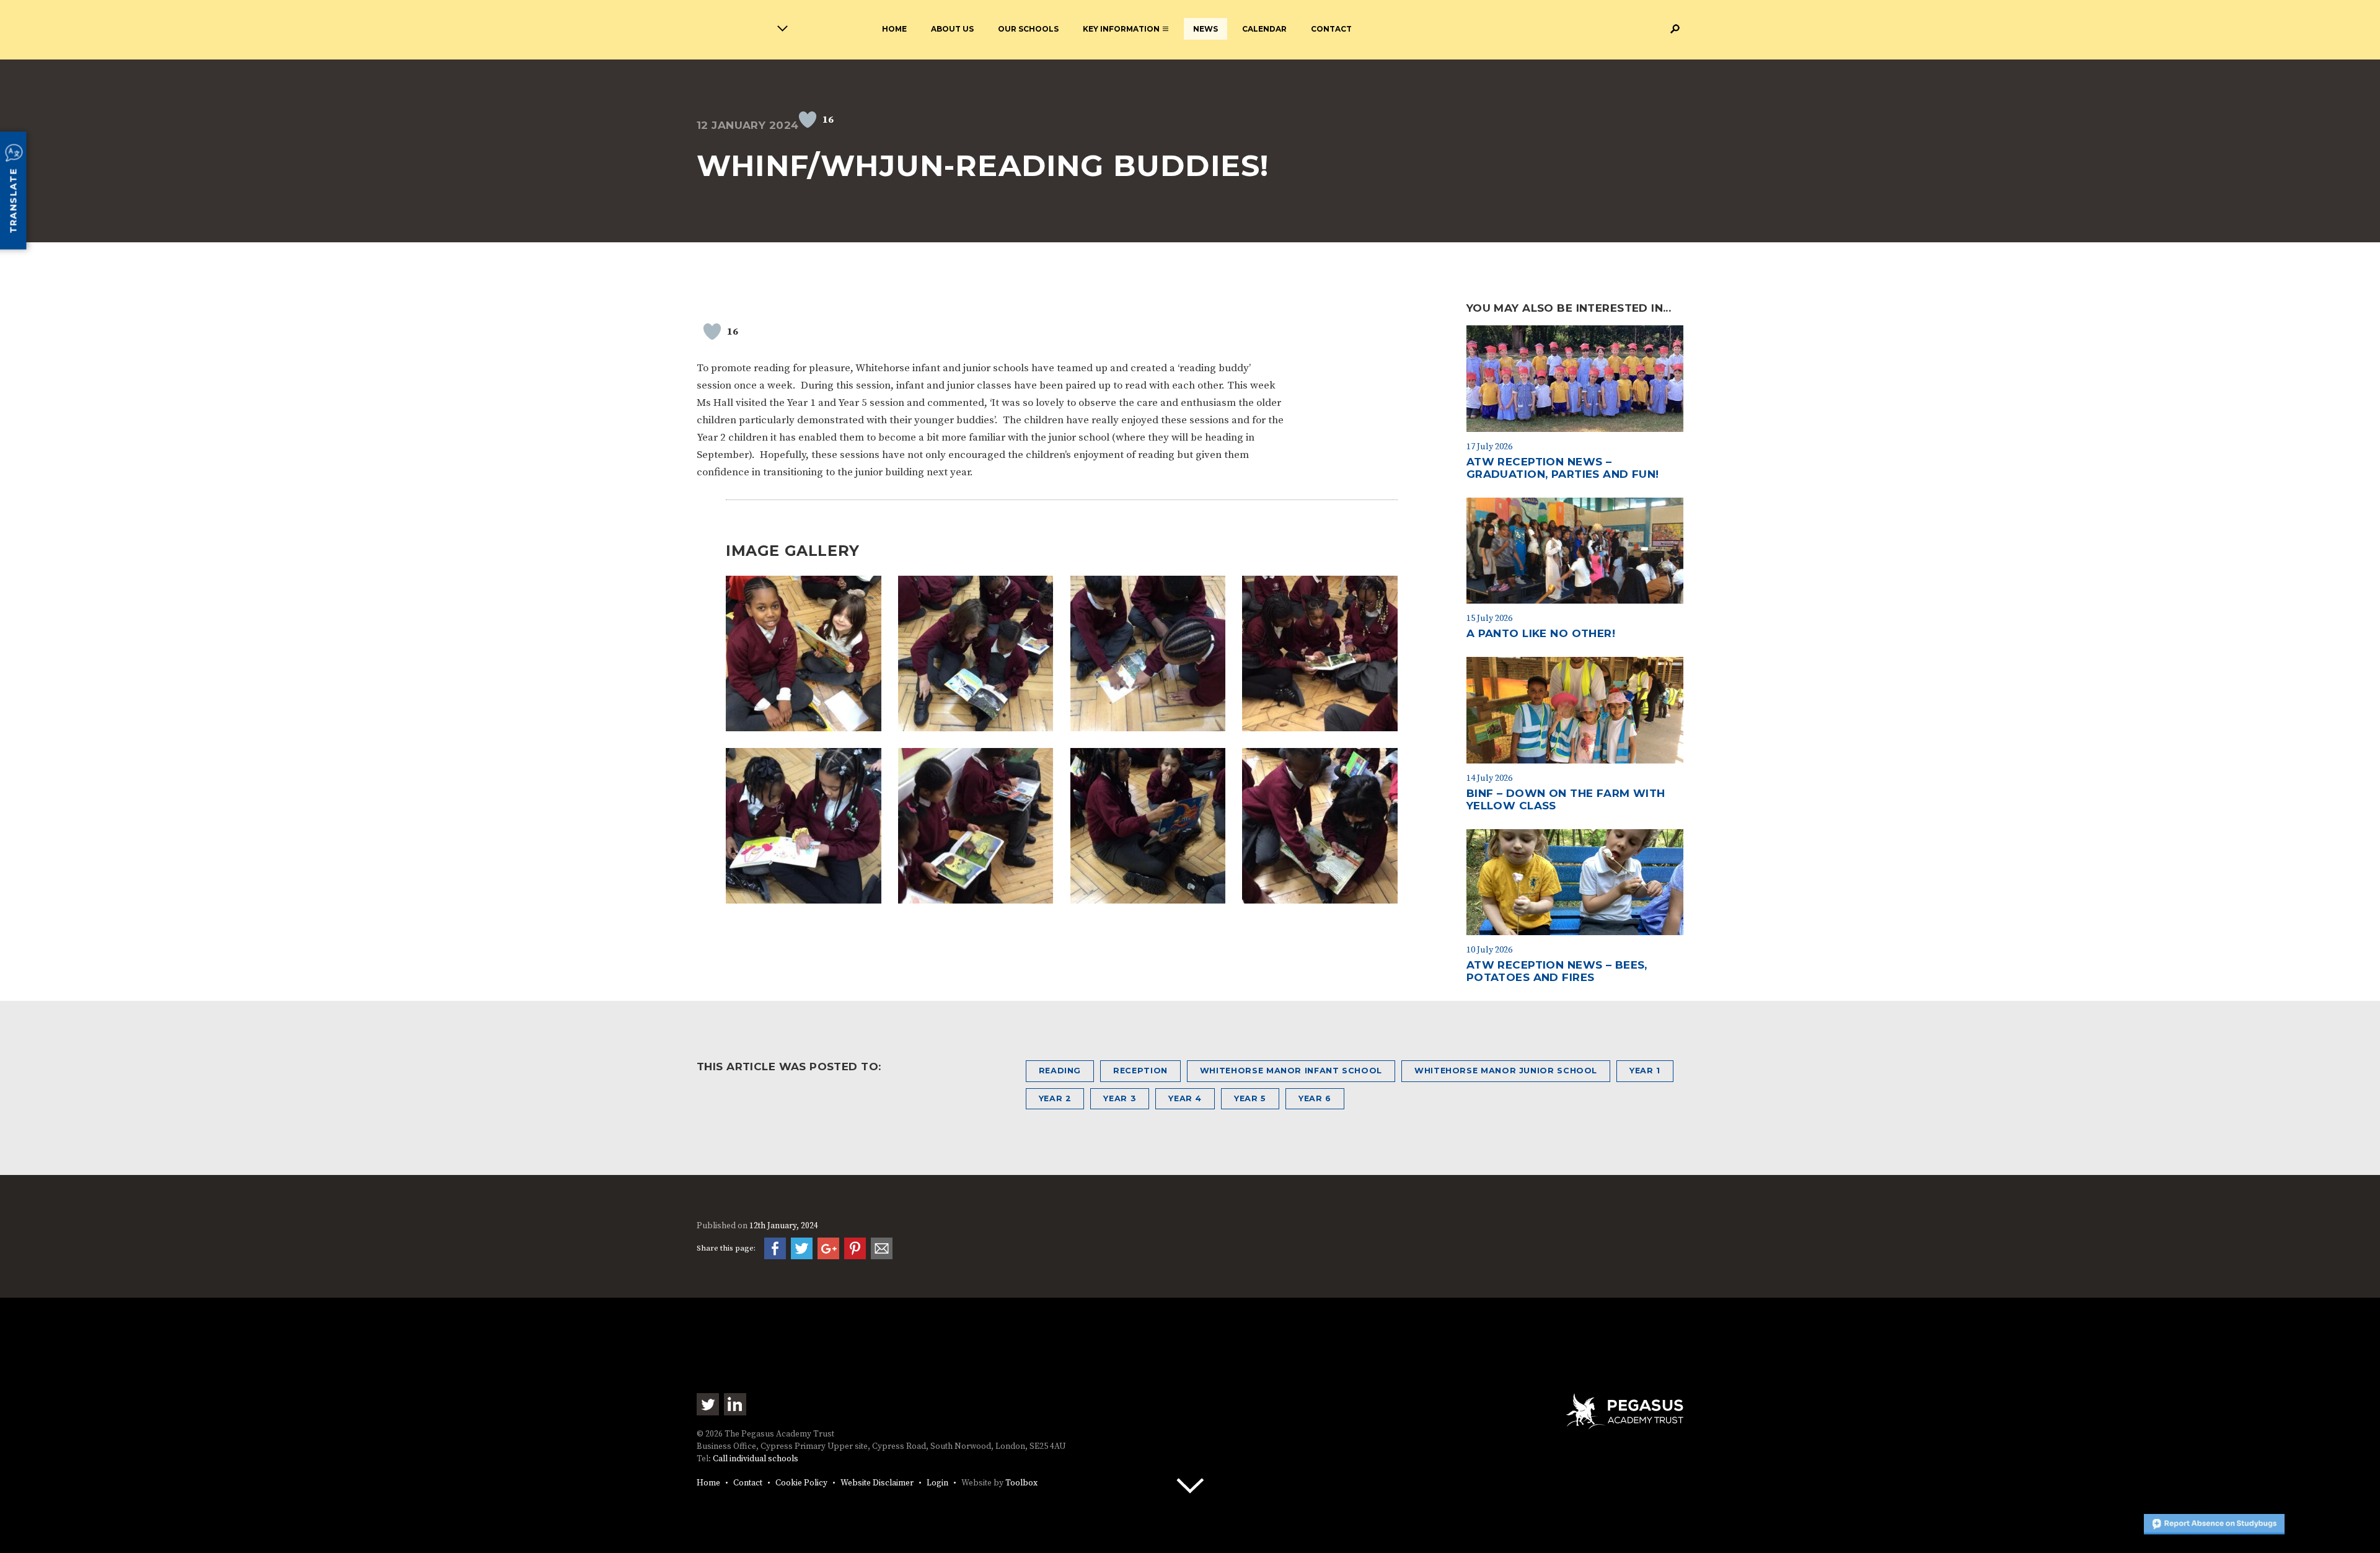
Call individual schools (756, 1459)
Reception (1140, 1071)
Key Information (1121, 29)
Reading (1060, 1071)
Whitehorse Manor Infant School (1291, 1071)
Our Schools (1028, 29)
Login (937, 1483)
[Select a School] (718, 31)
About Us (952, 29)
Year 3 (1120, 1098)
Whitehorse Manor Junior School (1506, 1071)
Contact (1331, 29)
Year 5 (1250, 1098)
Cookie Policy (801, 1483)
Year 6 (1315, 1098)
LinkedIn (735, 1404)
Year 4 (1185, 1098)
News (1205, 29)
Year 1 (1645, 1071)
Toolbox (1021, 1483)
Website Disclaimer (877, 1483)
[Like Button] (808, 120)
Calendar (1264, 29)
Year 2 (1055, 1098)
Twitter (708, 1404)
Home (894, 29)
